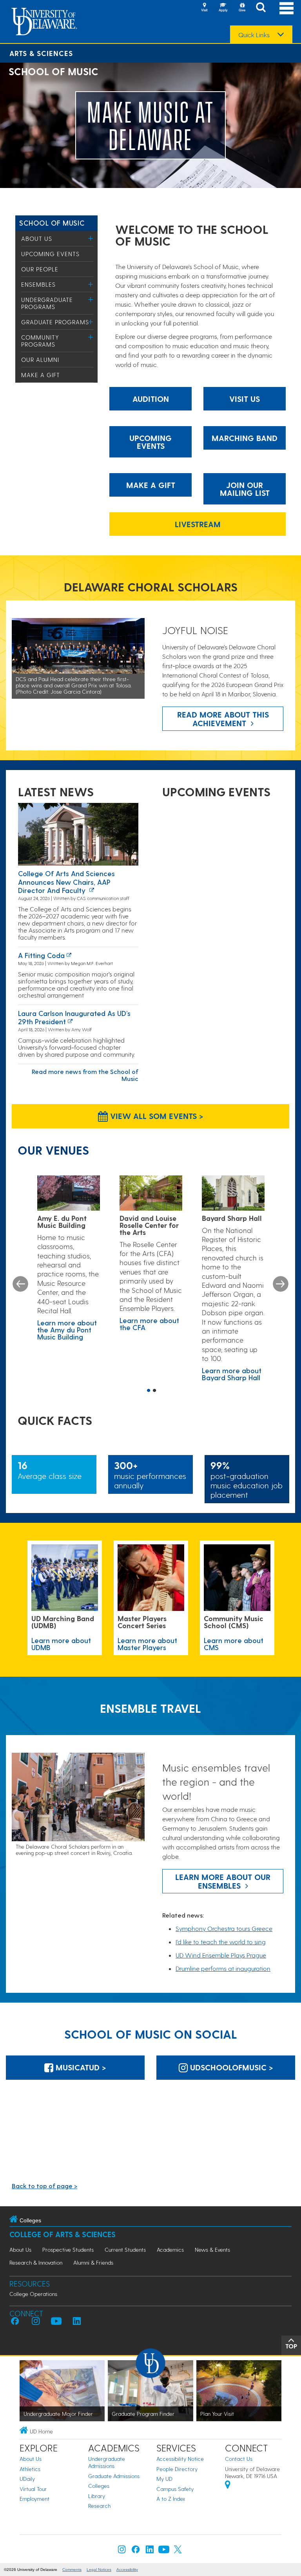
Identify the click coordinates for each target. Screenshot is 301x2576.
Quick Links (254, 35)
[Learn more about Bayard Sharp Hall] (233, 1193)
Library (97, 2496)
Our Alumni (40, 360)
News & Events (212, 2250)
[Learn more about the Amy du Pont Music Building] (69, 1193)
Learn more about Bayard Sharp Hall (232, 1374)
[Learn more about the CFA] (151, 1193)
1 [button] (149, 1391)
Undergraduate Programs (47, 303)
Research (99, 2506)
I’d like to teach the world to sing (221, 1942)
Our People (40, 269)
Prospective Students (68, 2250)
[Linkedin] (150, 2551)
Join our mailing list (245, 489)
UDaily (27, 2479)
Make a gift (151, 485)
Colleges (99, 2486)
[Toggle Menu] (91, 238)
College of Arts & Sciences (63, 2234)
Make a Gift (41, 375)
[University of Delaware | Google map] (228, 2486)
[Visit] (204, 8)
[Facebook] (136, 2551)
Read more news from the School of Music (85, 1075)
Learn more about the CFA (149, 1324)
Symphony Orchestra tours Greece (224, 1928)
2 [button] (154, 1391)
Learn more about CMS (234, 1644)
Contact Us (239, 2459)
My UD (164, 2479)
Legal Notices (99, 2570)
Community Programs (40, 341)
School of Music (52, 223)
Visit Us (245, 399)
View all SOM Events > (156, 1116)
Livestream (198, 524)
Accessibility (127, 2570)
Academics (170, 2250)
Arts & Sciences (41, 53)
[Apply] (223, 8)
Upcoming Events (50, 254)
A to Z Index (171, 2499)
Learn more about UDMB (61, 1644)
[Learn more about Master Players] (151, 1578)
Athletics (30, 2469)
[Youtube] (164, 2551)
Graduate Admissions (114, 2476)
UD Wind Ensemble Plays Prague (221, 1955)
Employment (34, 2499)
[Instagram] (122, 2551)
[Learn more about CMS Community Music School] (237, 1578)
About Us (37, 239)
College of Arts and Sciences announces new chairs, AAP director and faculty (66, 882)
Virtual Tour (33, 2489)
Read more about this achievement (223, 719)
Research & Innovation (36, 2262)
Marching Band (245, 438)
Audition (151, 399)
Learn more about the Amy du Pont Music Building (67, 1330)
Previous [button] (20, 1284)
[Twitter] (178, 2551)
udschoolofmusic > (230, 2067)
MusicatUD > (80, 2067)
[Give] (242, 8)
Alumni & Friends (93, 2262)
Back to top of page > (44, 2186)
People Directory (177, 2469)
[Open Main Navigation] (286, 8)
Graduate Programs (55, 322)
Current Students (125, 2250)
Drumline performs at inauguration (223, 1968)
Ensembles (38, 284)
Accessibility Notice (180, 2459)
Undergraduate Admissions (107, 2462)
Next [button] (281, 1284)
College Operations (33, 2294)
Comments (72, 2570)
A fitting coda (41, 955)
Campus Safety (175, 2489)
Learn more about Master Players (147, 1644)
